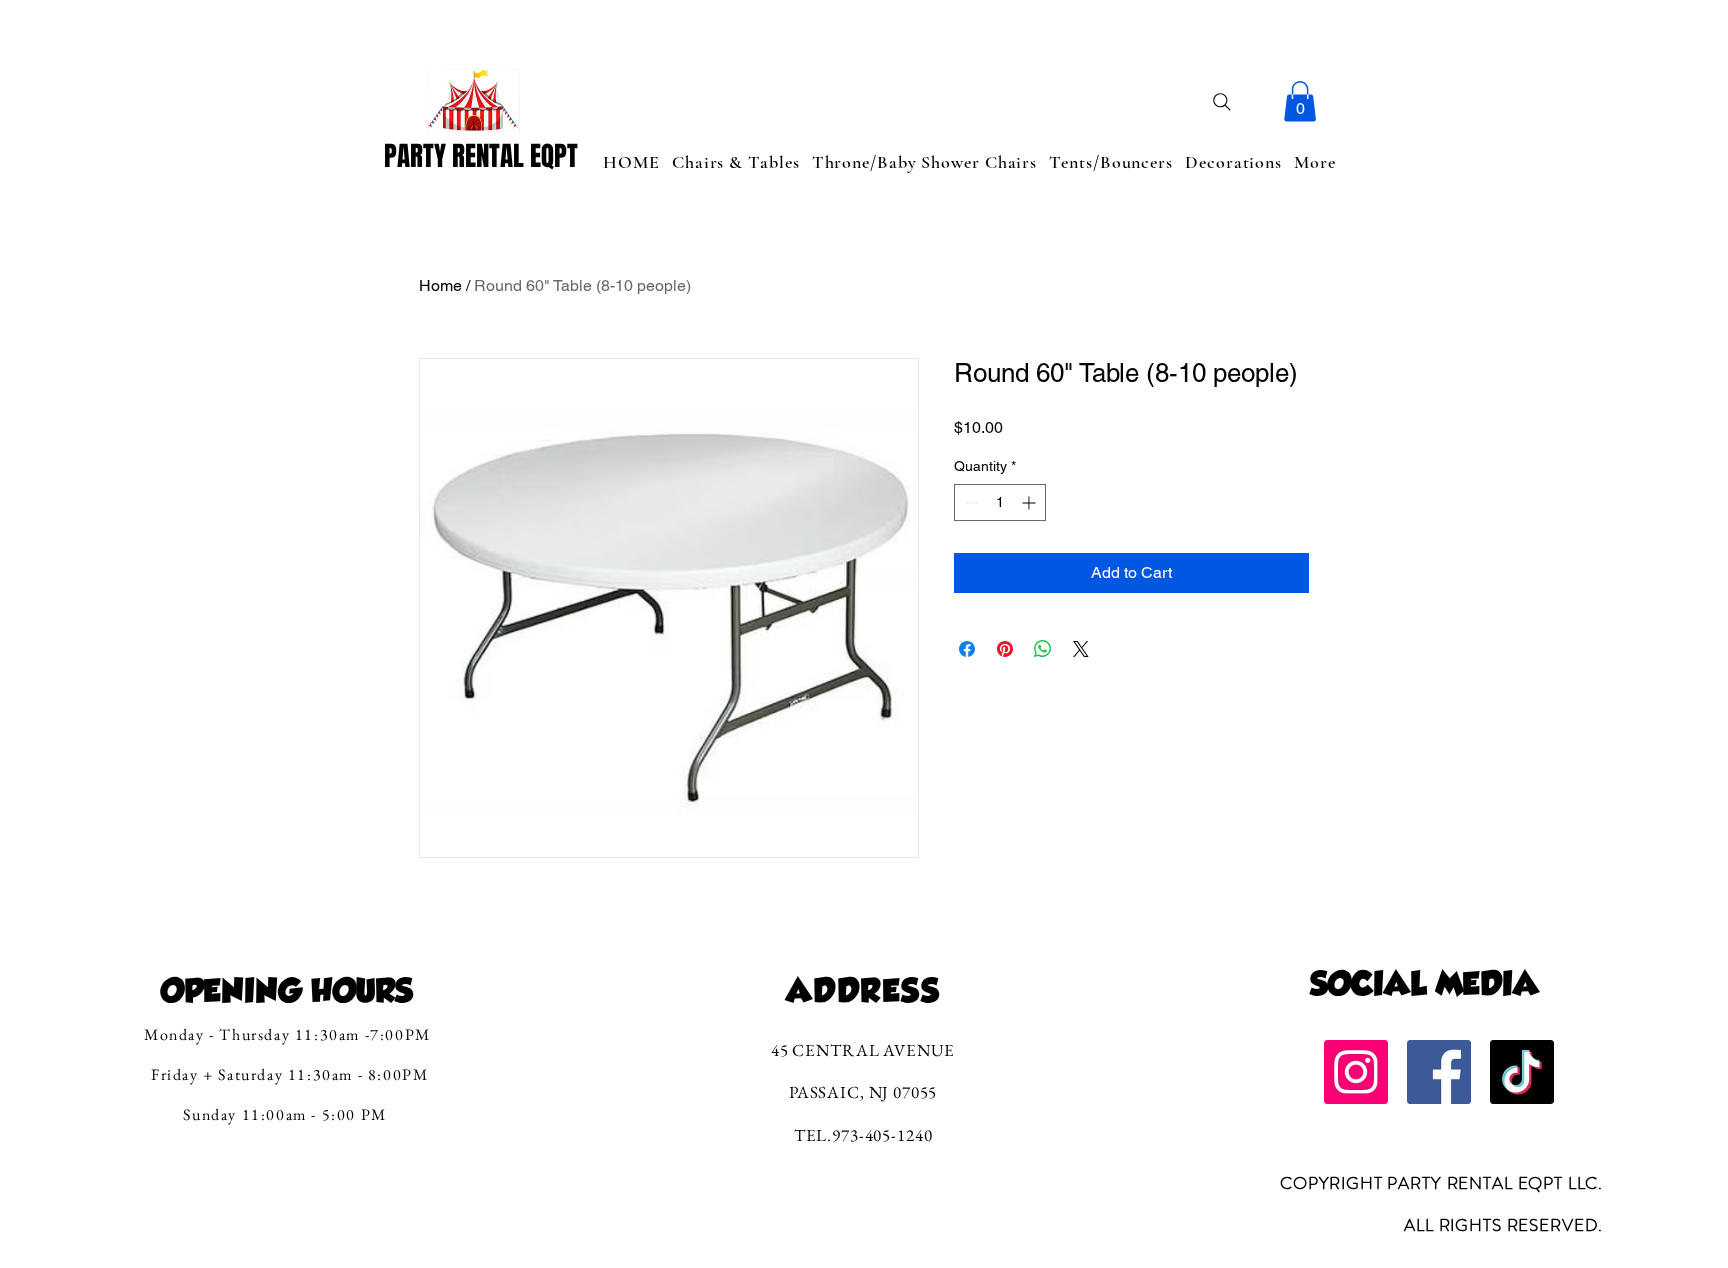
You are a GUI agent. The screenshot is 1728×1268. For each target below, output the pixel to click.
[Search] (1222, 102)
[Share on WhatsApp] (1043, 649)
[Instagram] (1356, 1072)
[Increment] (1030, 502)
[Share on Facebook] (967, 649)
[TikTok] (1522, 1072)
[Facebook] (1439, 1072)
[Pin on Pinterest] (1005, 649)
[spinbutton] (1000, 502)
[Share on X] (1081, 649)
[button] (1300, 101)
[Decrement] (969, 502)
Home (440, 285)
